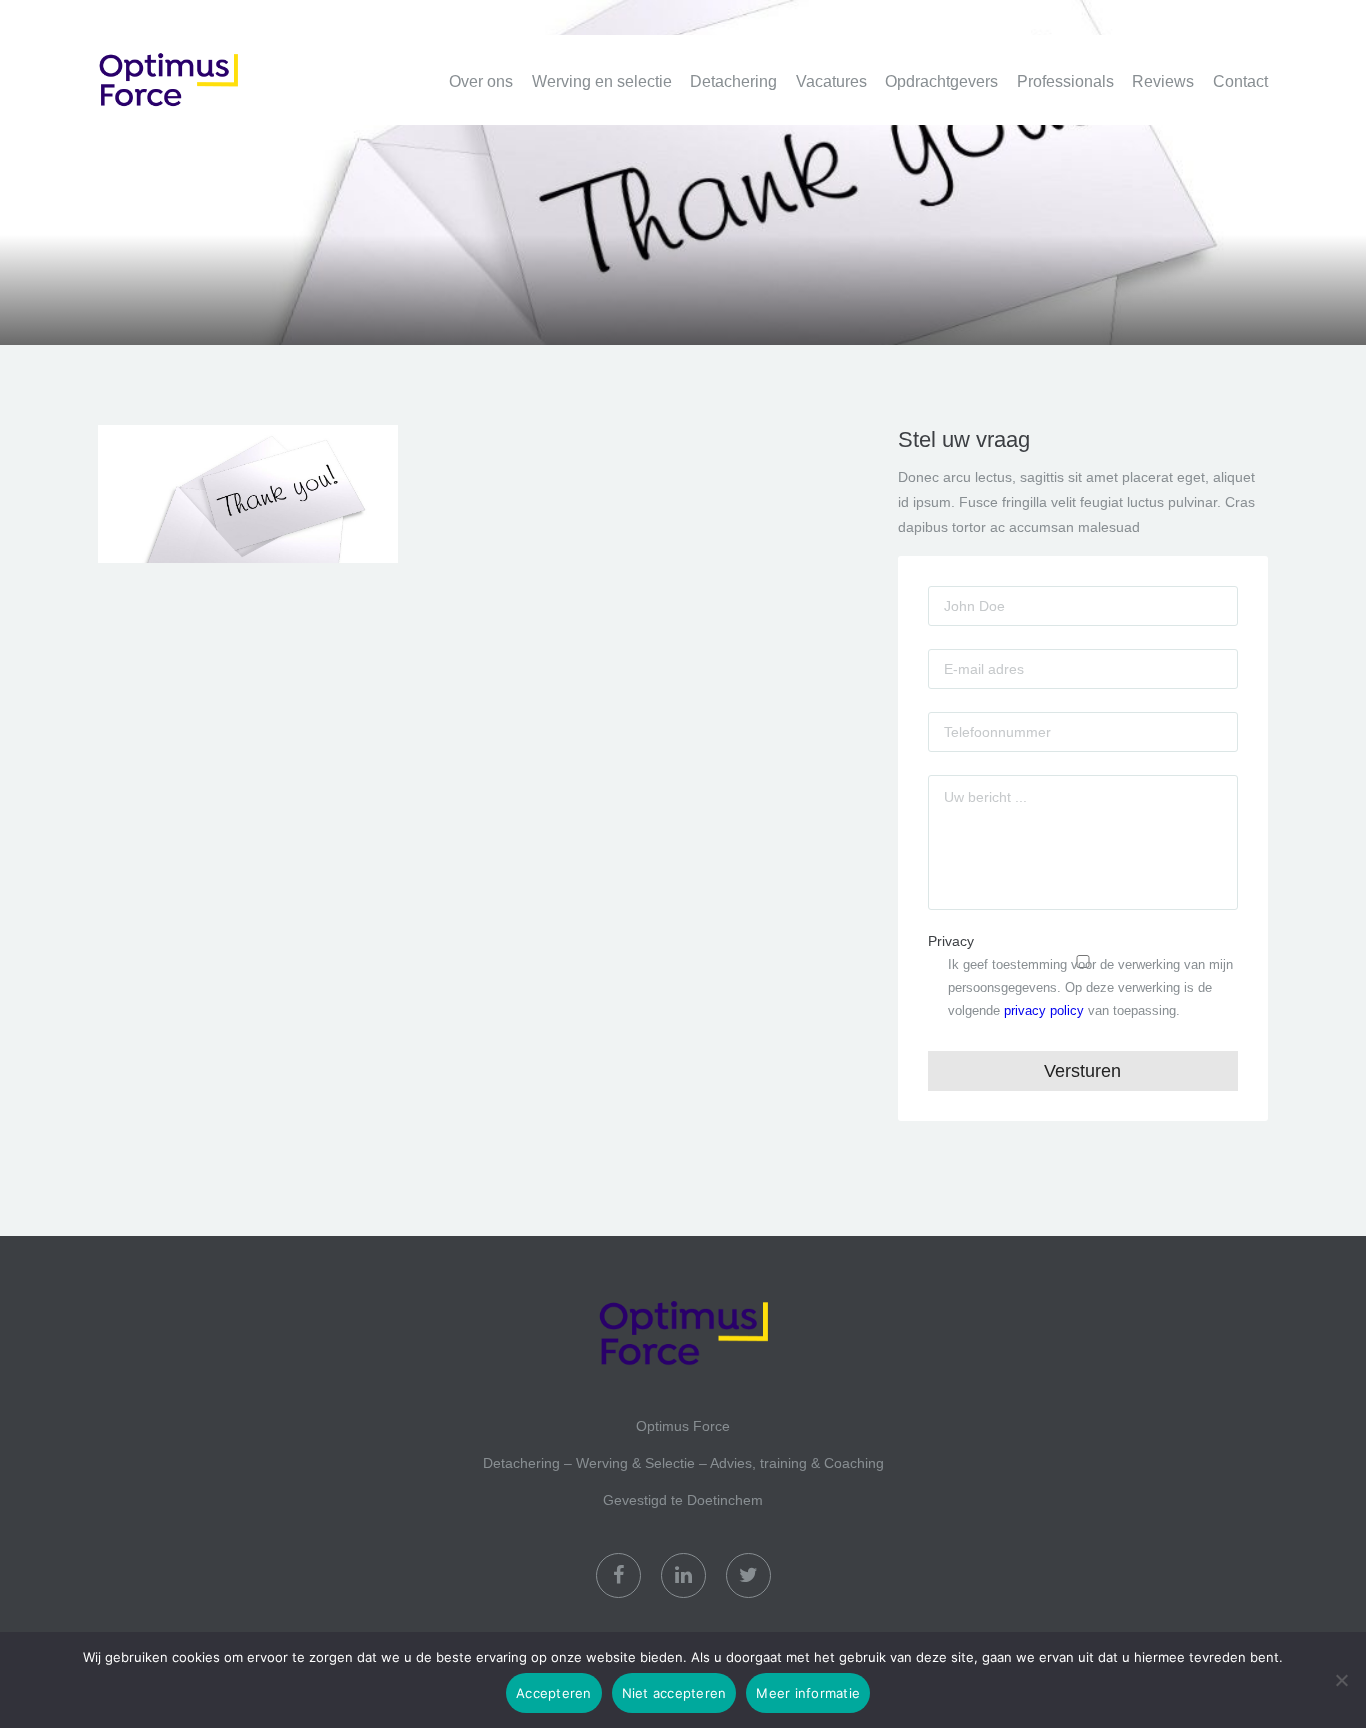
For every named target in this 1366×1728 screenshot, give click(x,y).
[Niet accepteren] (1341, 1680)
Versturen (1082, 1071)
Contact (1240, 81)
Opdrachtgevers (941, 81)
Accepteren (554, 1693)
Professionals (1065, 81)
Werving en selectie (602, 81)
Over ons (481, 81)
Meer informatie (808, 1693)
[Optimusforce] (198, 69)
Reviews (1163, 81)
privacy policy (1044, 1010)
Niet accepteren (674, 1693)
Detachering (733, 81)
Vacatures (831, 81)
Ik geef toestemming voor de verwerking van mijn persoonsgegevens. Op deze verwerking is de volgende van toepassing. (1090, 987)
